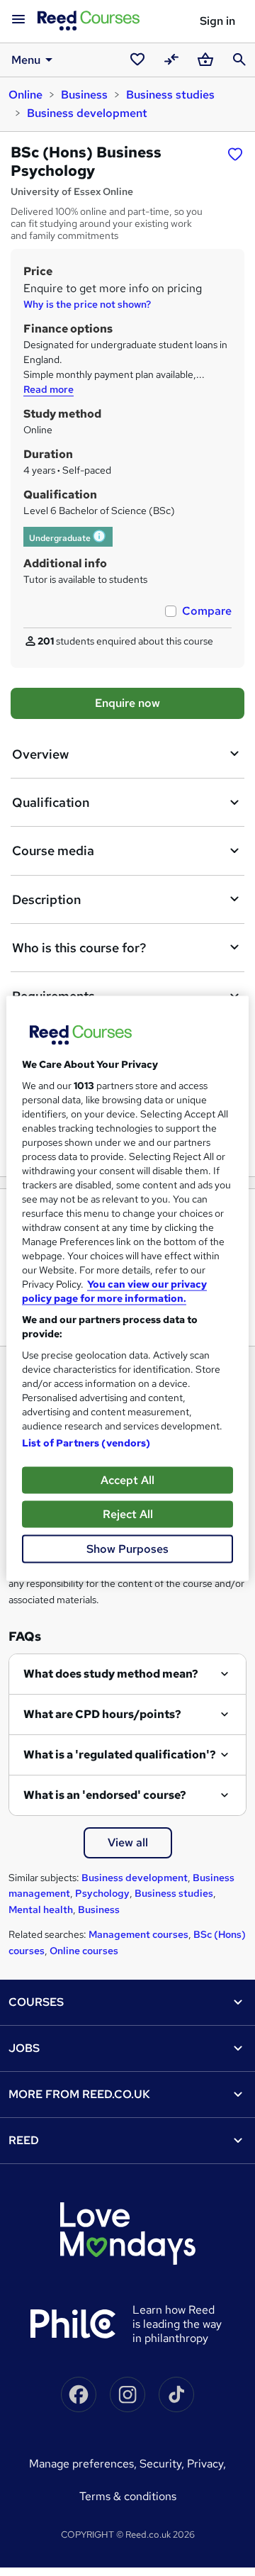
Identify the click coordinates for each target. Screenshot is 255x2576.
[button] (100, 538)
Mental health (41, 1909)
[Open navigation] (18, 20)
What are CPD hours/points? (102, 1714)
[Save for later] (235, 154)
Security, (163, 2464)
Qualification (51, 802)
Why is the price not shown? (87, 304)
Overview (40, 754)
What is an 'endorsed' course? (105, 1795)
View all (128, 1842)
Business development (87, 113)
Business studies (170, 95)
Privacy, (206, 2464)
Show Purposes (127, 1548)
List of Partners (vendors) (86, 1442)
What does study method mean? (111, 1674)
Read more (49, 389)
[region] (127, 1288)
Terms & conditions (128, 2496)
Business (84, 95)
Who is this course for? (79, 948)
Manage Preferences (81, 2464)
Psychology (102, 1893)
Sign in (217, 21)
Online (25, 95)
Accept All (127, 1479)
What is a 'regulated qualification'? (120, 1755)
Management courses (138, 1934)
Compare (207, 611)
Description (46, 899)
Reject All (128, 1513)
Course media (53, 851)
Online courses (84, 1951)
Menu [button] (26, 60)
